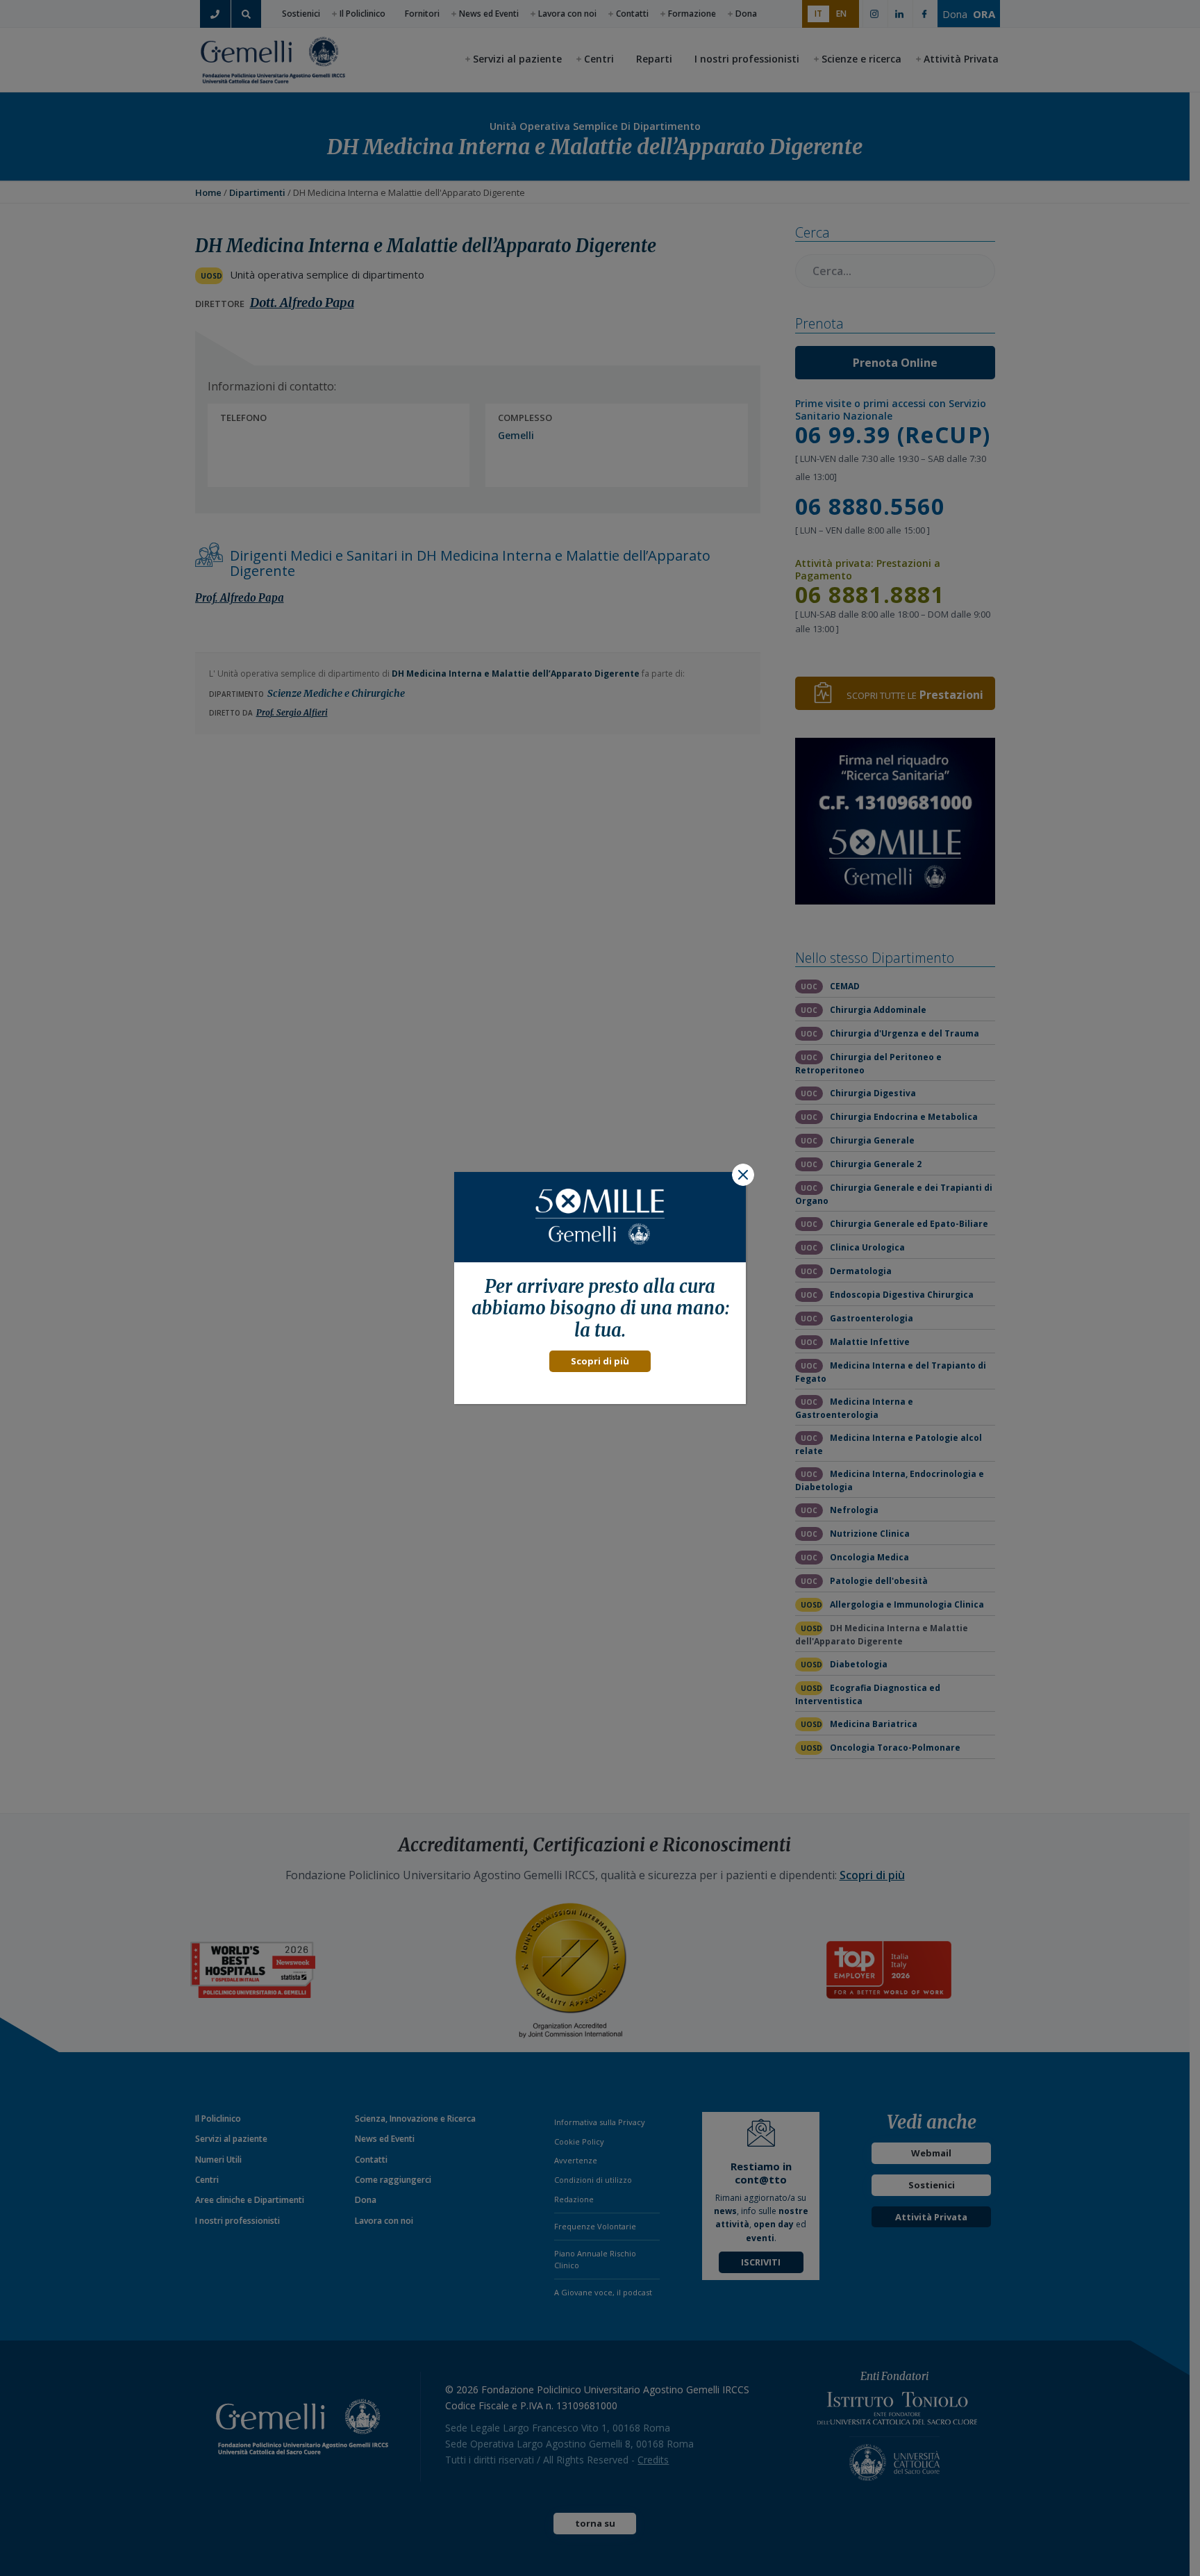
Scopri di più (600, 1361)
